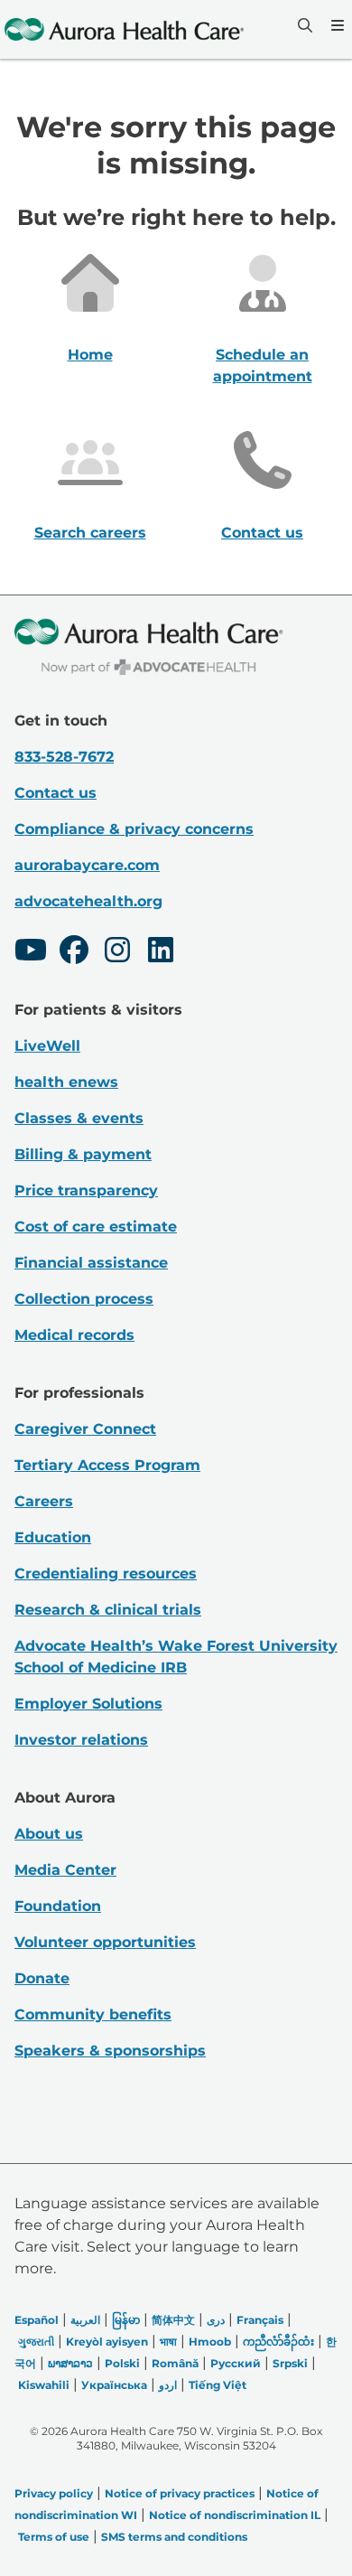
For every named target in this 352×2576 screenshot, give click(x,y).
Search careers (90, 533)
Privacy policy (54, 2493)
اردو (168, 2385)
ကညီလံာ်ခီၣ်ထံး (278, 2342)
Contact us (262, 533)
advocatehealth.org (88, 901)
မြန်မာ (126, 2320)
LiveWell (47, 1046)
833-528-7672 (64, 757)
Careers (44, 1501)
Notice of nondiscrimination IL (235, 2515)
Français (260, 2320)
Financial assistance (91, 1263)
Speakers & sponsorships (110, 2051)
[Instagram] (117, 952)
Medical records (74, 1335)
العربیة (85, 2320)
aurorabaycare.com (87, 865)
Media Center (65, 1870)
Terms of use (54, 2537)
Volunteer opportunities (105, 1942)
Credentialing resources (106, 1574)
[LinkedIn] (161, 952)
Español (37, 2320)
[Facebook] (74, 952)
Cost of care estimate (96, 1227)
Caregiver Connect (85, 1429)
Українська (114, 2385)
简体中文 (173, 2320)
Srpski (290, 2363)
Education (53, 1537)
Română (175, 2363)
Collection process (84, 1299)
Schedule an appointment (263, 365)
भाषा (168, 2342)
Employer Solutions (88, 1704)
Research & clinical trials (108, 1610)
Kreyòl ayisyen (107, 2342)
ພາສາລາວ (70, 2363)
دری (216, 2320)
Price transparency (86, 1190)
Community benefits (93, 2014)
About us (49, 1834)
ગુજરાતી (36, 2342)
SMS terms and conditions (174, 2537)
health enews (66, 1082)
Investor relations (81, 1740)
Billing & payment (83, 1154)
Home (90, 355)
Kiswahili (44, 2385)
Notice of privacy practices (180, 2493)
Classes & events (79, 1118)
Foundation (58, 1906)
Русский (236, 2363)
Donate (42, 1978)
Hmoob (210, 2342)
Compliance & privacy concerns (134, 829)
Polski (122, 2363)
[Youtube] (31, 952)
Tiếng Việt (218, 2385)
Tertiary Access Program (107, 1465)
